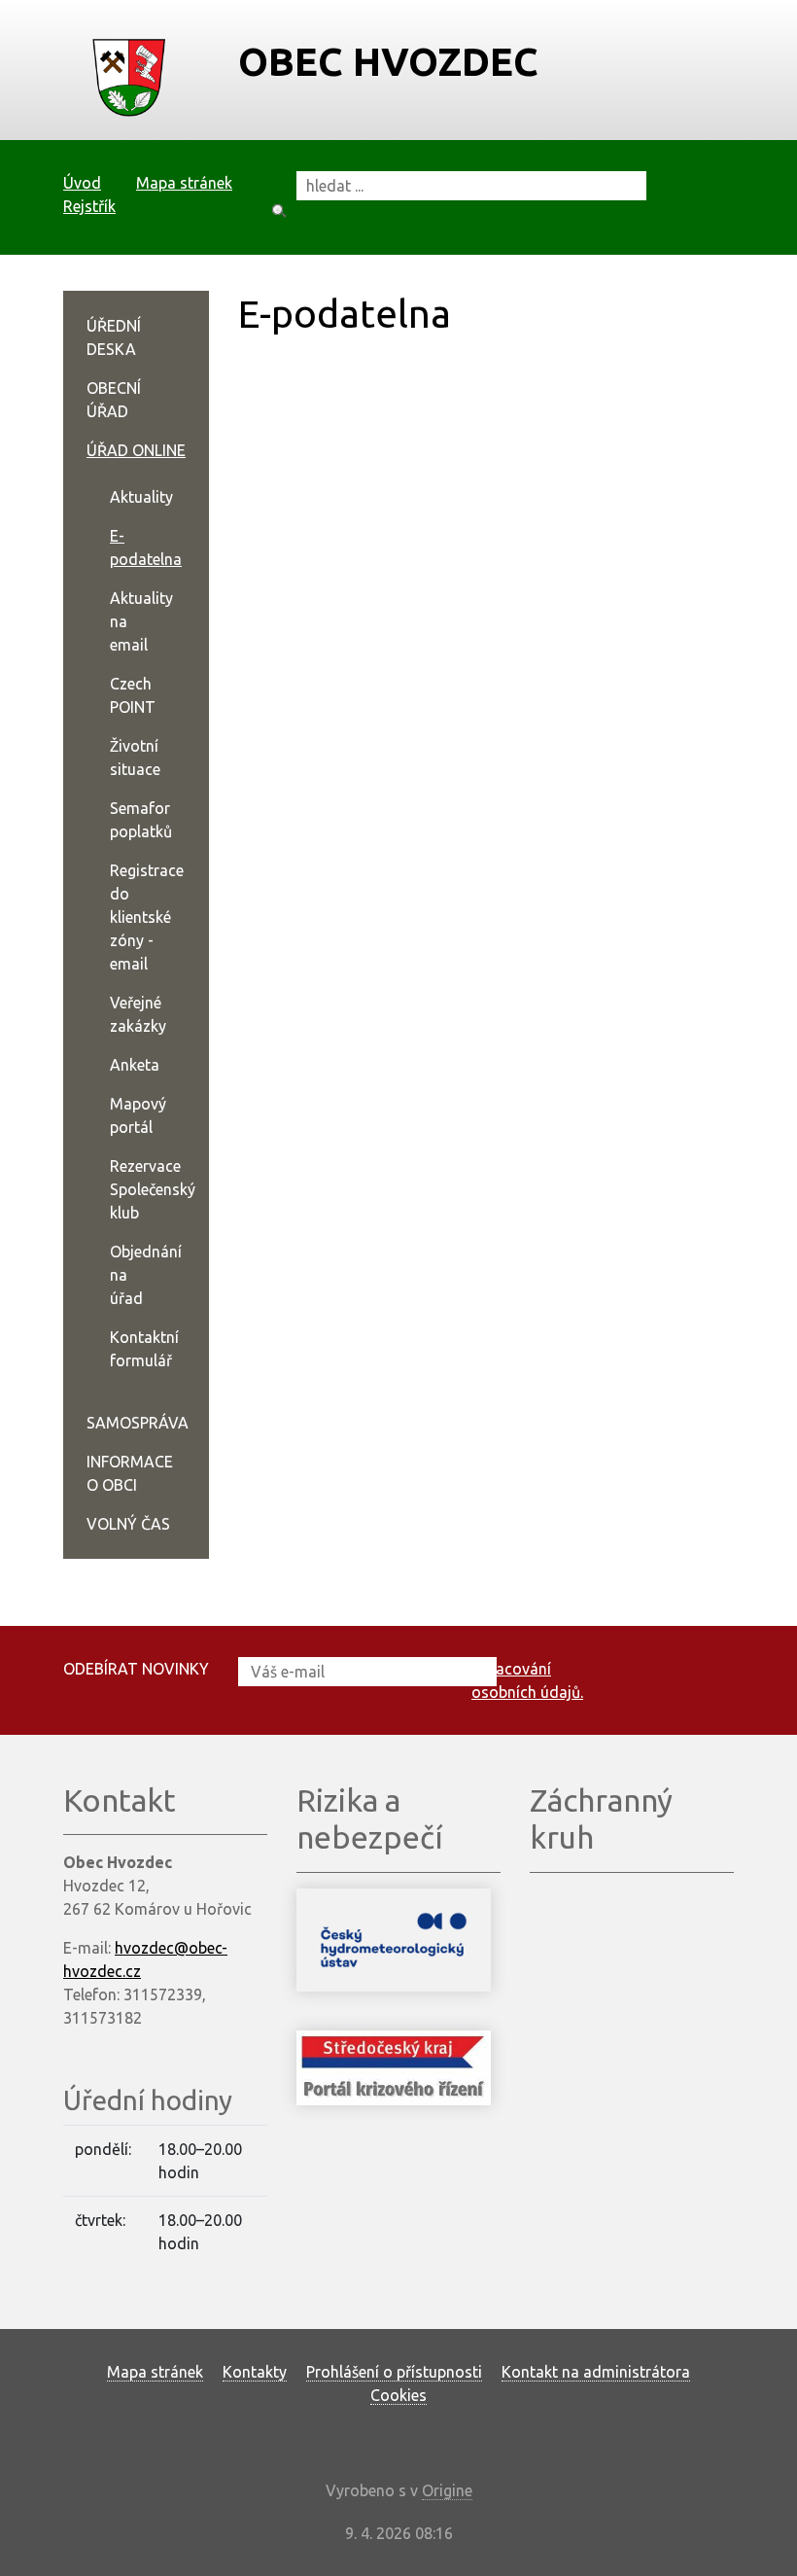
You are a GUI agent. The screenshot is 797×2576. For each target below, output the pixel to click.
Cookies (398, 2395)
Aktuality (141, 497)
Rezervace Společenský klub (153, 1189)
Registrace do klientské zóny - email (147, 917)
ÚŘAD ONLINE (136, 450)
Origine (447, 2490)
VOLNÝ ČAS (128, 1524)
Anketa (135, 1065)
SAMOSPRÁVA (138, 1423)
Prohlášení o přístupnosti (394, 2372)
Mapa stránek (184, 183)
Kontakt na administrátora (596, 2372)
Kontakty (255, 2372)
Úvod (82, 183)
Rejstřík (89, 206)
